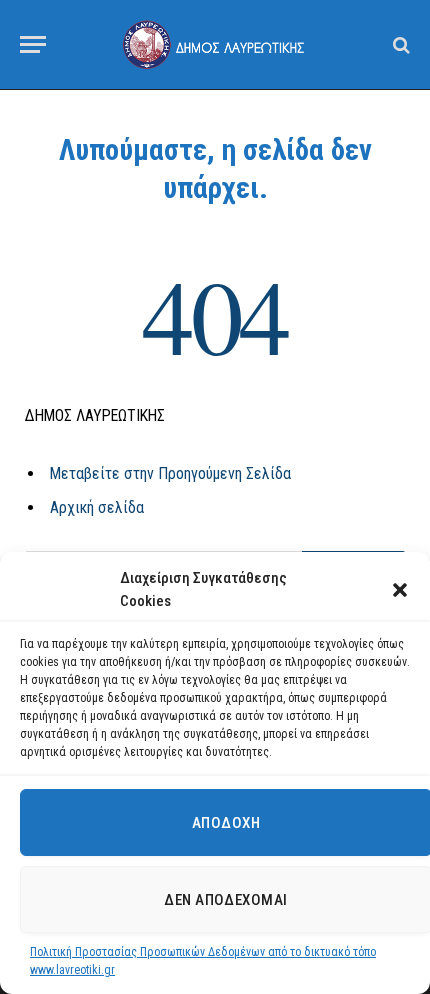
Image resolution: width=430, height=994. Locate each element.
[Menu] (33, 44)
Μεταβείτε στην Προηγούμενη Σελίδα (170, 473)
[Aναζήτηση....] (399, 44)
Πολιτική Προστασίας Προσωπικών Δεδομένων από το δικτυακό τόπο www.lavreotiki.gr (203, 961)
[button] (400, 590)
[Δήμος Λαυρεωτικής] (215, 44)
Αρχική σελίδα (97, 507)
